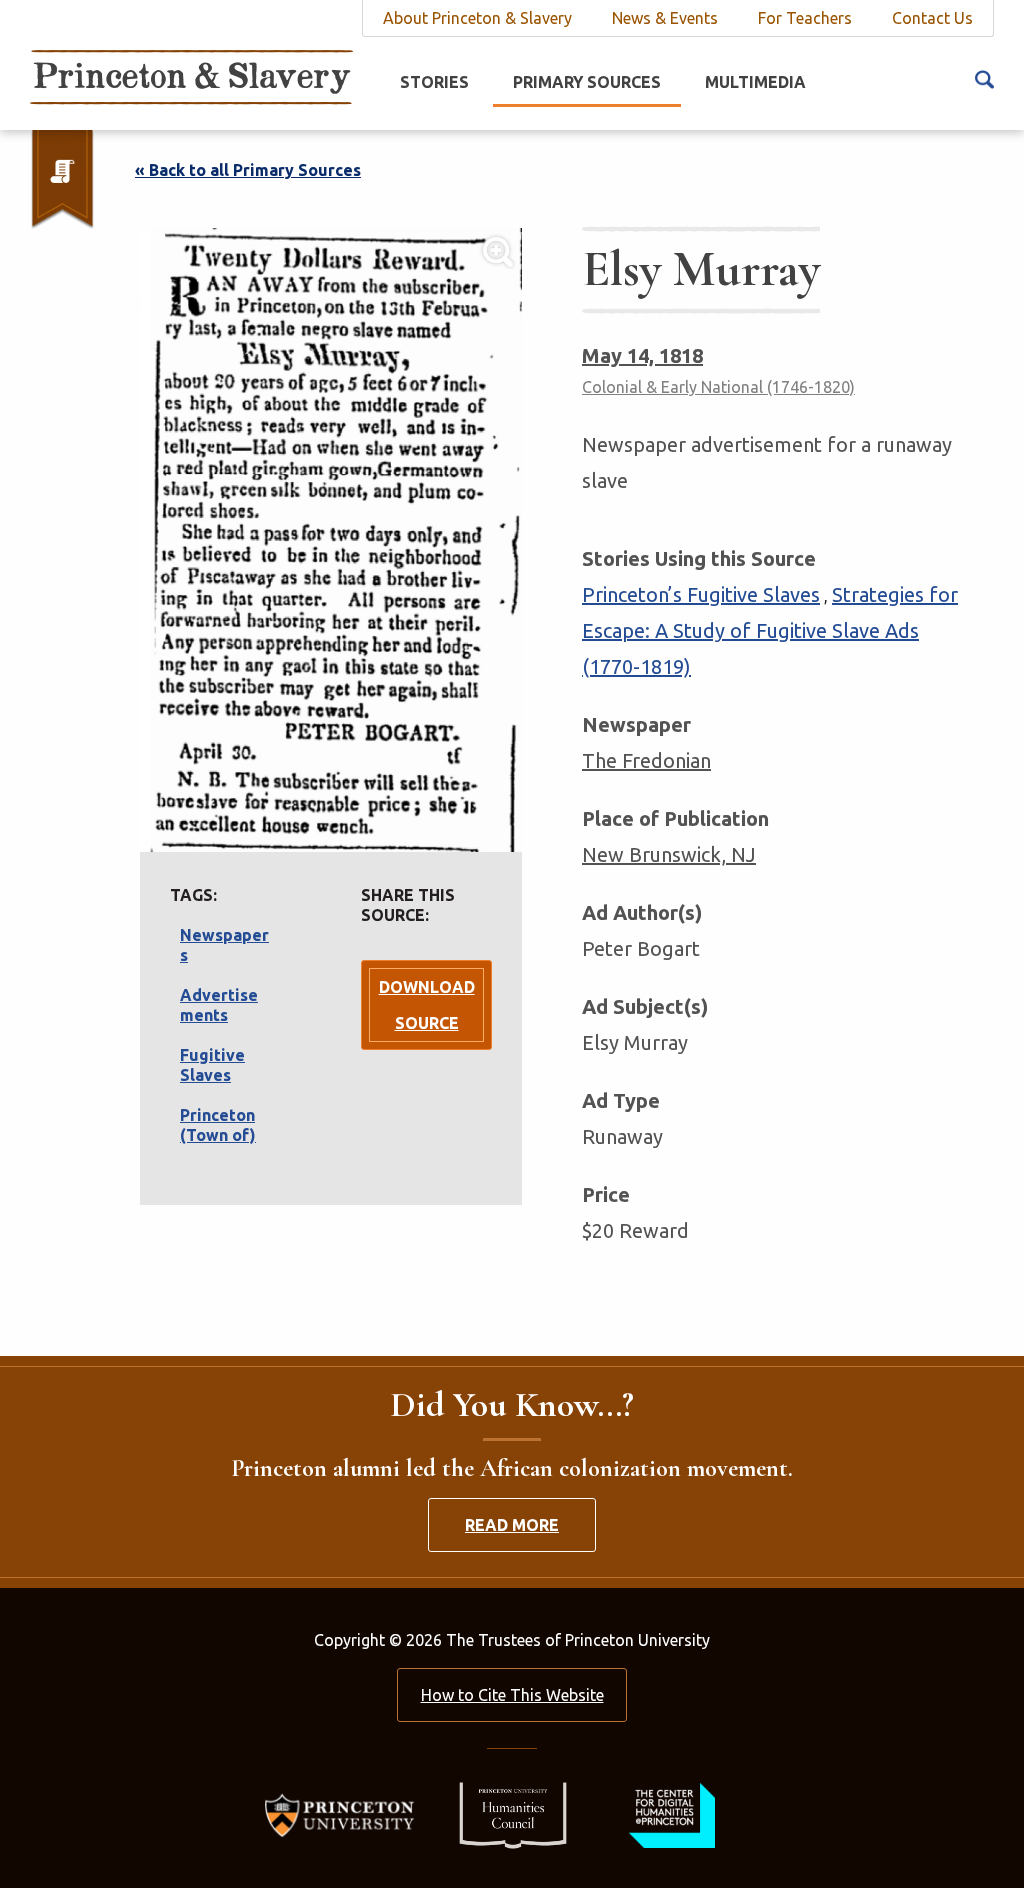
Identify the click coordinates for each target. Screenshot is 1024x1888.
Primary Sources (587, 82)
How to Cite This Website (512, 1695)
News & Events (665, 18)
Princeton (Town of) (218, 1125)
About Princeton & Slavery (477, 18)
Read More (512, 1525)
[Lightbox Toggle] (331, 540)
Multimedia (755, 82)
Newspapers (224, 945)
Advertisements (219, 1005)
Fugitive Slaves (212, 1065)
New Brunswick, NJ (669, 854)
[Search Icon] (984, 78)
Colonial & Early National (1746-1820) (718, 387)
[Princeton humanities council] (503, 1814)
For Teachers (805, 18)
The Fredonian (646, 760)
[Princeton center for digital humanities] (669, 1814)
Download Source (427, 1005)
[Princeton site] (345, 1814)
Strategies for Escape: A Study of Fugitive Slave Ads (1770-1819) (770, 630)
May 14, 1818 (642, 355)
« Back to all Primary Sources (248, 170)
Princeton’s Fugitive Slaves (701, 594)
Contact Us (932, 18)
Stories (434, 82)
